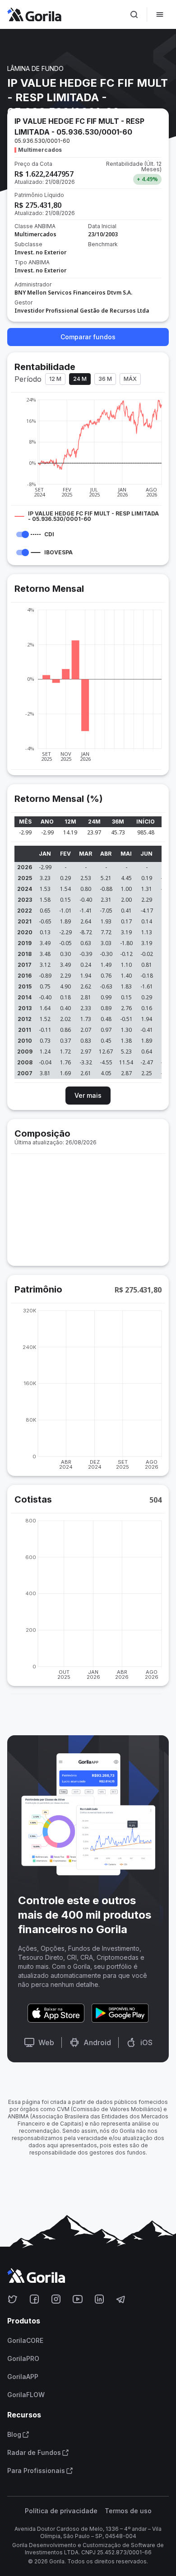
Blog (14, 2435)
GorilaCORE (25, 2341)
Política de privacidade (61, 2511)
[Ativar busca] (134, 14)
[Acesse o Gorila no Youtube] (78, 2299)
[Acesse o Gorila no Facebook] (34, 2299)
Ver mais (88, 1095)
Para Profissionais (36, 2471)
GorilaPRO (23, 2359)
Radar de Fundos (34, 2453)
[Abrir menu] (160, 14)
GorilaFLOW (26, 2395)
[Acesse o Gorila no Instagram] (56, 2299)
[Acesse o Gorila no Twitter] (13, 2299)
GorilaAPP (23, 2377)
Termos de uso (128, 2511)
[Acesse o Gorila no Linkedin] (99, 2299)
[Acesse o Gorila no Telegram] (121, 2299)
